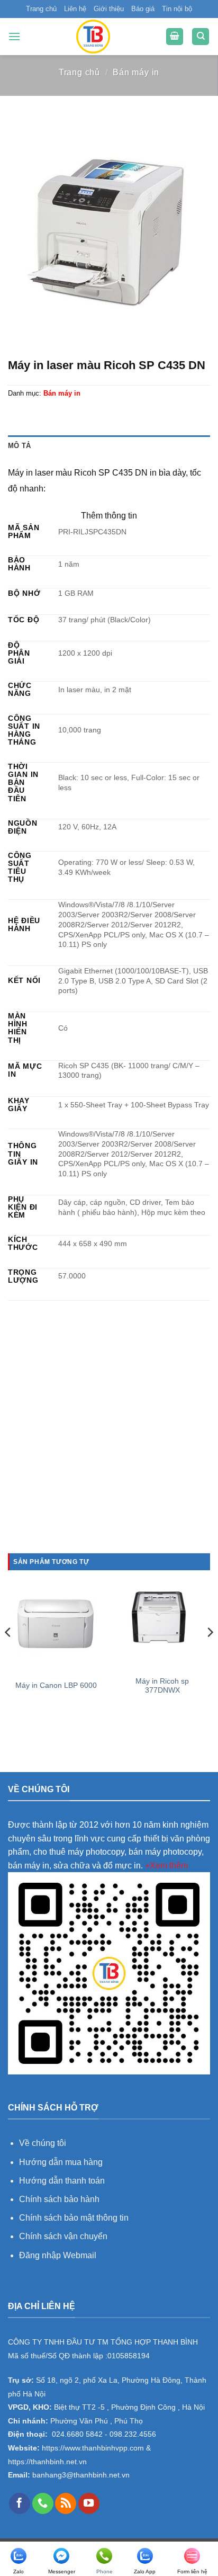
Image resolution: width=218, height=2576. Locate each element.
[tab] (109, 446)
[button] (14, 36)
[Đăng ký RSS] (66, 2503)
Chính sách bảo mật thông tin (74, 2218)
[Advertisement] (109, 1439)
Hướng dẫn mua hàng (62, 2162)
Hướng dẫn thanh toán (62, 2181)
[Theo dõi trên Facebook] (20, 2503)
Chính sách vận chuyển (63, 2236)
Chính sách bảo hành (59, 2199)
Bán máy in (136, 72)
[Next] (210, 1653)
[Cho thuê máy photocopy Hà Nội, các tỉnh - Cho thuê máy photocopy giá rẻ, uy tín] (93, 37)
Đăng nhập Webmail (58, 2255)
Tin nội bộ (177, 9)
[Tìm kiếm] (201, 37)
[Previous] (8, 1653)
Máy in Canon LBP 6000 (56, 1685)
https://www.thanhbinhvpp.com (92, 2448)
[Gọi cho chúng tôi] (43, 2503)
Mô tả (19, 446)
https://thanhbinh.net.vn (47, 2462)
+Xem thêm (166, 1866)
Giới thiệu (109, 9)
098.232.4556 (133, 2434)
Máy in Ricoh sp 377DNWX (162, 1686)
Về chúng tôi (43, 2143)
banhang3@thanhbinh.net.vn (80, 2475)
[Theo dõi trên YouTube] (89, 2503)
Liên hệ (75, 9)
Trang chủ (41, 9)
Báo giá (143, 9)
